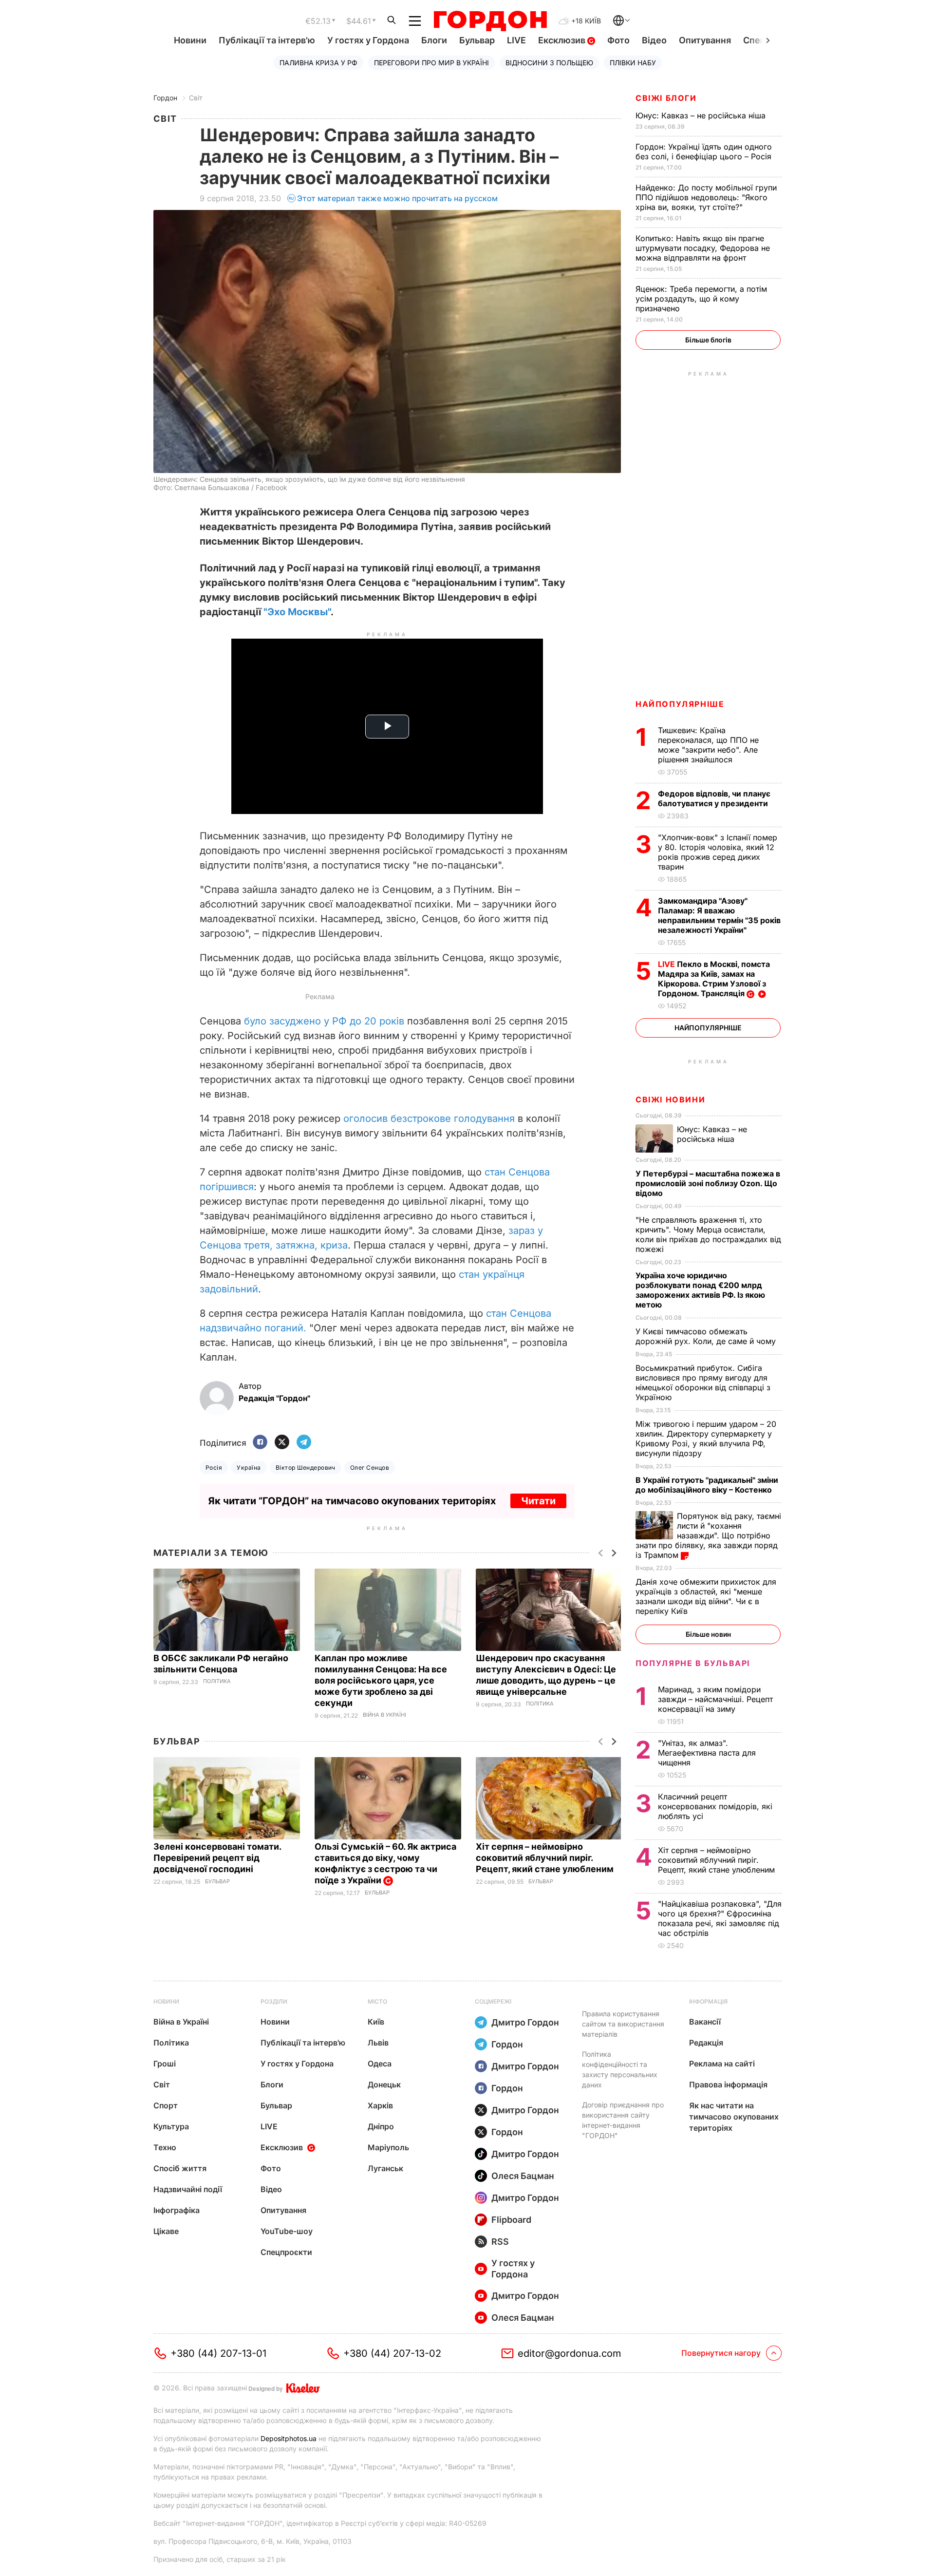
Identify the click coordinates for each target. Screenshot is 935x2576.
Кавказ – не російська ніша (702, 115)
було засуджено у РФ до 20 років (324, 1021)
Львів (378, 2043)
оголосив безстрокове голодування (429, 1118)
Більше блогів (708, 340)
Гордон (165, 98)
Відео (654, 40)
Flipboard (511, 2220)
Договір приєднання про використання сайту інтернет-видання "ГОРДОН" (623, 2120)
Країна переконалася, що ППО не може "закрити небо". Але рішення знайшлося (708, 745)
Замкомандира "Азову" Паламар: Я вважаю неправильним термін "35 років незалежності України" (719, 915)
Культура (171, 2126)
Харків (380, 2105)
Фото (618, 40)
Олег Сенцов (370, 1468)
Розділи (274, 2001)
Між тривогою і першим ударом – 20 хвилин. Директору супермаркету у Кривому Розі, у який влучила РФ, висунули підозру (706, 1439)
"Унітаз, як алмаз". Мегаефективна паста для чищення (707, 1753)
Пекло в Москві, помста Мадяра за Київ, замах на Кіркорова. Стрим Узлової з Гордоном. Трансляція (714, 979)
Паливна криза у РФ (318, 63)
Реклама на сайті (722, 2064)
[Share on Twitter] (282, 1443)
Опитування (705, 40)
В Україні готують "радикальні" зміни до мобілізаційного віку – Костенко (707, 1485)
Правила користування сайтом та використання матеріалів (623, 2024)
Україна (249, 1468)
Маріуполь (388, 2147)
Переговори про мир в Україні (431, 63)
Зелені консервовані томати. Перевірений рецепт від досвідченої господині (217, 1858)
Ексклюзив (563, 40)
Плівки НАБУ (633, 63)
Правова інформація (728, 2084)
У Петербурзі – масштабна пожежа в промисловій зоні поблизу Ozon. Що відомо (708, 1183)
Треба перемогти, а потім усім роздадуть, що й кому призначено (701, 299)
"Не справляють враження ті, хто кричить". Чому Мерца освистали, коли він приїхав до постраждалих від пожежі (708, 1234)
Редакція (706, 2043)
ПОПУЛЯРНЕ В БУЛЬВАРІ (693, 1663)
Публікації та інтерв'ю (267, 40)
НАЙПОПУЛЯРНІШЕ (680, 704)
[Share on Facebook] (260, 1443)
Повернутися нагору (721, 2353)
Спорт (166, 2105)
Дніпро (381, 2126)
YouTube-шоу (287, 2231)
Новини (190, 40)
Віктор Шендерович (306, 1468)
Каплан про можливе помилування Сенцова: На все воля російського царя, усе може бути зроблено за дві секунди (381, 1680)
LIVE (516, 40)
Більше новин (708, 1634)
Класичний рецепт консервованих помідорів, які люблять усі (715, 1806)
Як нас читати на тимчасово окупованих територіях (734, 2117)
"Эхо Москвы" (297, 612)
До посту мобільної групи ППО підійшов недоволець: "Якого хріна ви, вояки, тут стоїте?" (706, 197)
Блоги (434, 40)
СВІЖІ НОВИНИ (670, 1099)
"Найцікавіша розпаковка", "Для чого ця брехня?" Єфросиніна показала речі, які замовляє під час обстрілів (720, 1918)
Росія (214, 1468)
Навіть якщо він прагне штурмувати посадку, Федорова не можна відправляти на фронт (703, 248)
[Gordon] (490, 21)
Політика (217, 1681)
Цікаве (166, 2231)
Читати (538, 1501)
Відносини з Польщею (549, 63)
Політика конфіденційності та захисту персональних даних (620, 2069)
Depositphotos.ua (289, 2438)
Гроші (165, 2064)
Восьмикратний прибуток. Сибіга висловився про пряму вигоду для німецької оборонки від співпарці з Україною (703, 1383)
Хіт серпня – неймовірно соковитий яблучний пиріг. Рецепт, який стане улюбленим (546, 1858)
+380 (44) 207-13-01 (218, 2353)
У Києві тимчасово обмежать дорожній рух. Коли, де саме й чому (707, 1336)
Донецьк (384, 2084)
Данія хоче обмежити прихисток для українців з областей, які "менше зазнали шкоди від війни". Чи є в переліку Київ (706, 1596)
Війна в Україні (384, 1715)
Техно (165, 2147)
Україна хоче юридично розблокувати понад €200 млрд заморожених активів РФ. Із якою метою (700, 1290)
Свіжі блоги (666, 98)
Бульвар (477, 40)
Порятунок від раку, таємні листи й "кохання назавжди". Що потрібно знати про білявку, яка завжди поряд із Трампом (708, 1535)
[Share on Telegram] (304, 1443)
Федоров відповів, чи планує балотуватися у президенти (714, 798)
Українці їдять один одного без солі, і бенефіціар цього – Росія (705, 152)
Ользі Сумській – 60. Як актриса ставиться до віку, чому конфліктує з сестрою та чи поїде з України (385, 1863)
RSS (500, 2242)
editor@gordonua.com (570, 2353)
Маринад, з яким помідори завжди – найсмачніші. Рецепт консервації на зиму (715, 1699)
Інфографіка (177, 2210)
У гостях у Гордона (368, 40)
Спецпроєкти (286, 2252)
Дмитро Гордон (525, 2022)
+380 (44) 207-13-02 (392, 2353)
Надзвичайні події (188, 2189)
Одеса (380, 2064)
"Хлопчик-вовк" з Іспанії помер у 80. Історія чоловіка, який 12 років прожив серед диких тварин (718, 852)
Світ (196, 98)
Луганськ (385, 2168)
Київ (376, 2022)
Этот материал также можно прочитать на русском (397, 198)
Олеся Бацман (523, 2176)
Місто (377, 2001)
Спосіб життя (180, 2168)
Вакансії (705, 2022)
